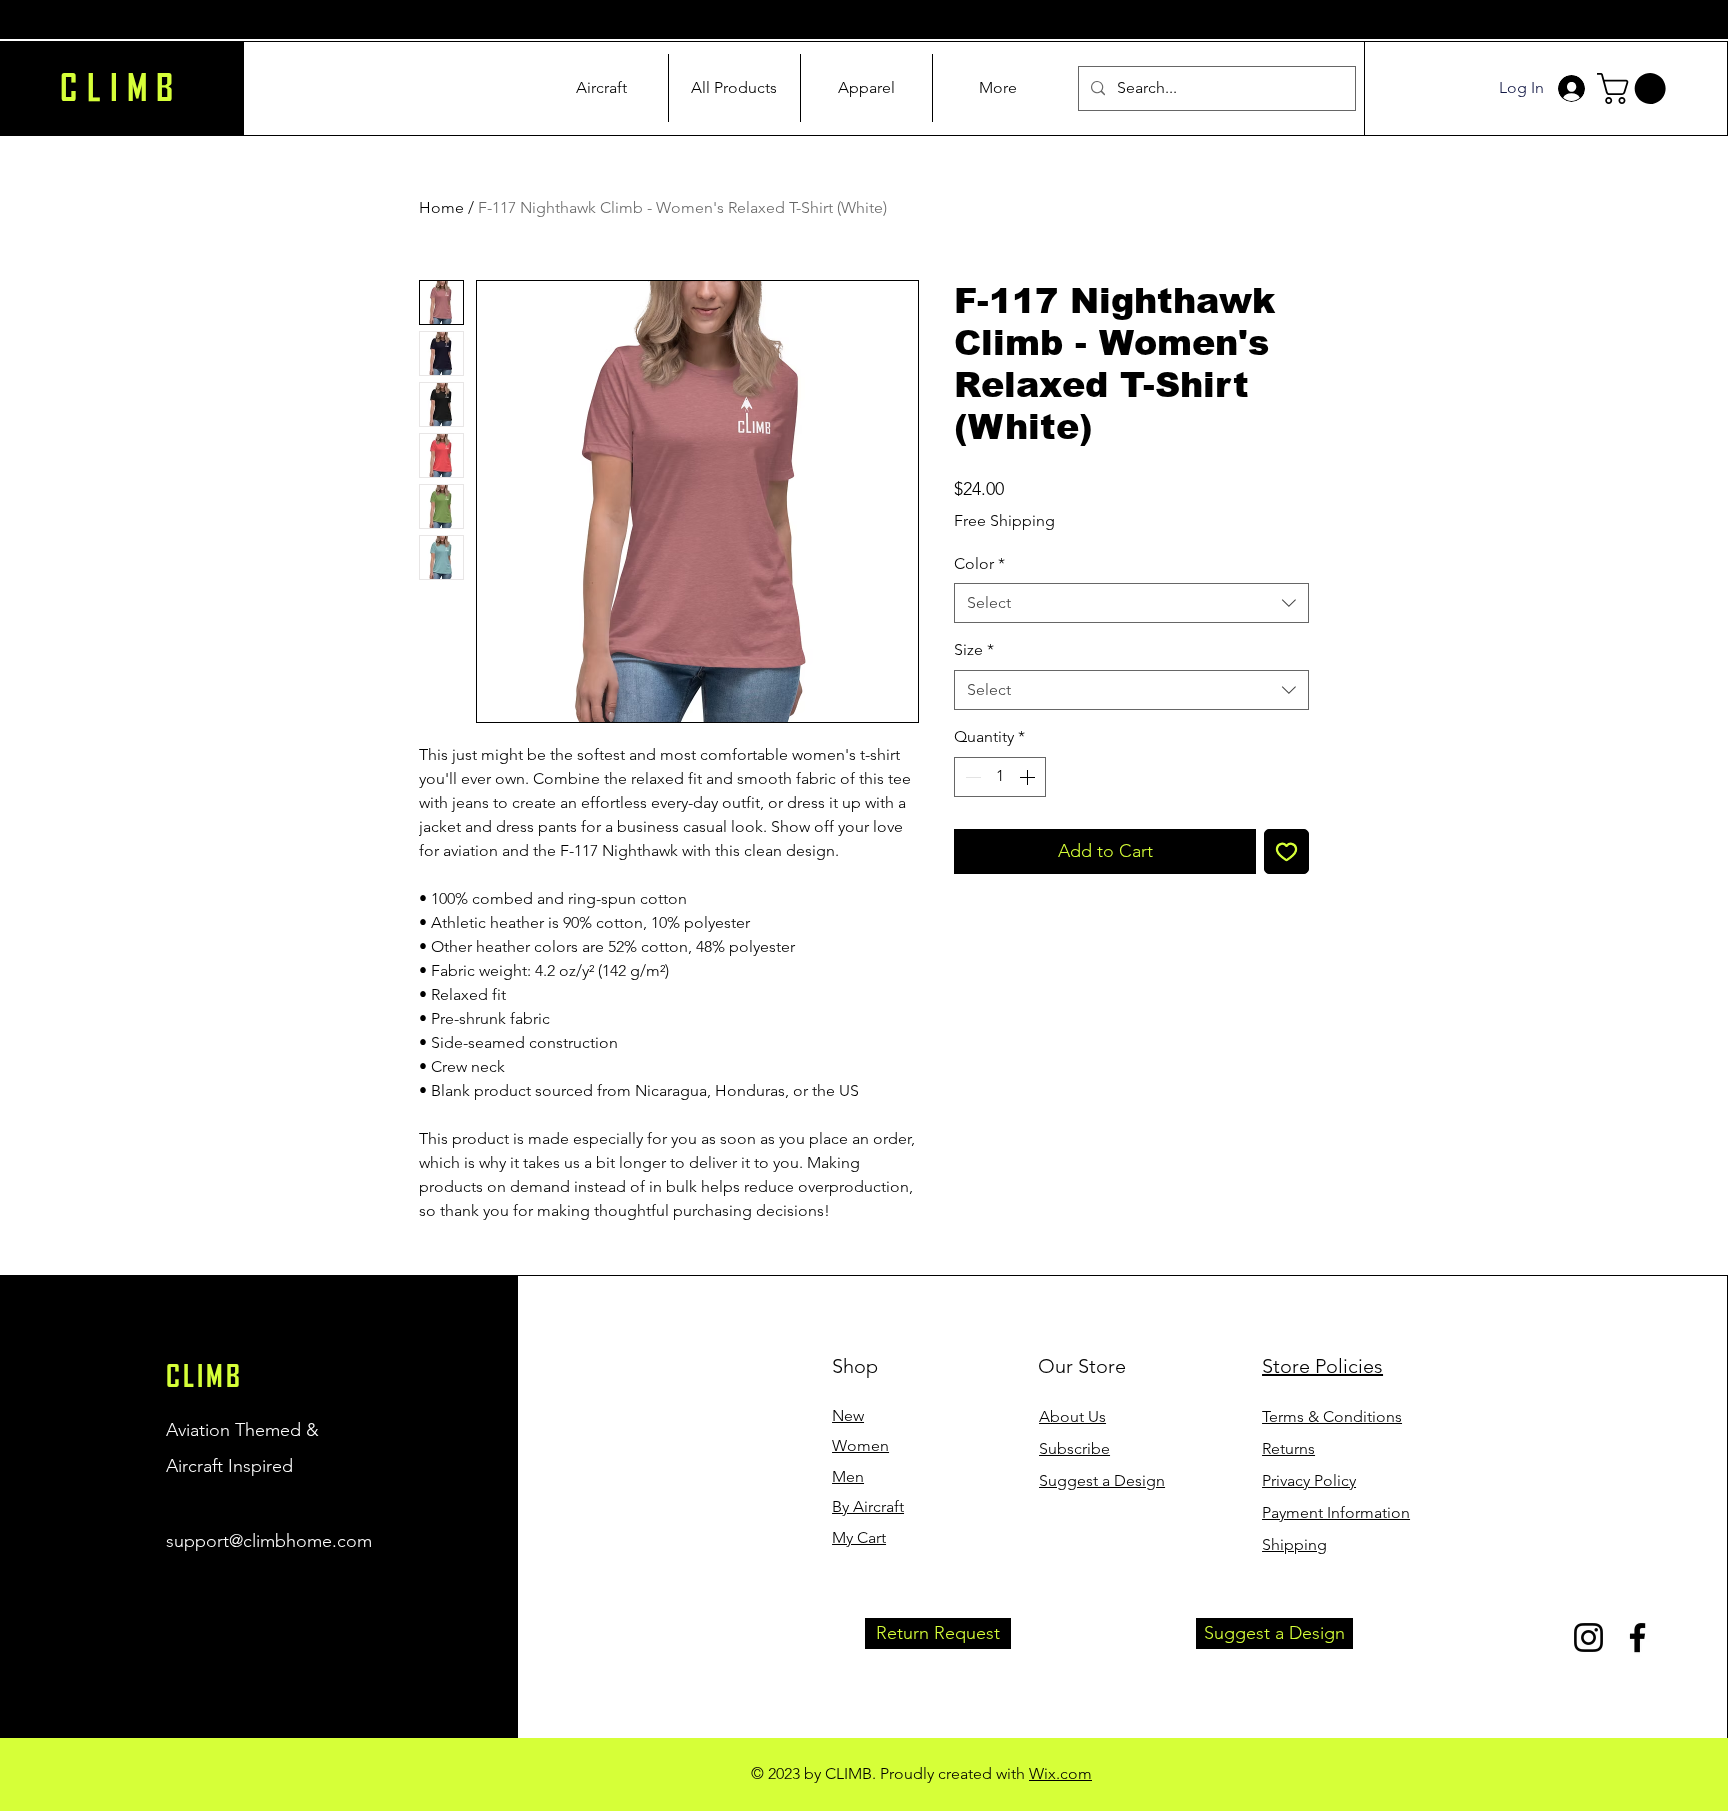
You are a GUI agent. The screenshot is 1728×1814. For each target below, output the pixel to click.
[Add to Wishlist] (1286, 851)
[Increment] (1029, 777)
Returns (1288, 1448)
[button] (1635, 88)
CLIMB (204, 1376)
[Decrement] (971, 777)
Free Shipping (1004, 520)
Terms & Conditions (1332, 1416)
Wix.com (1060, 1773)
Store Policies (1322, 1366)
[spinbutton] (1000, 777)
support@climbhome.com (269, 1541)
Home (441, 207)
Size (974, 649)
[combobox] (1131, 603)
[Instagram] (1588, 1637)
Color (979, 563)
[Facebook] (1637, 1637)
